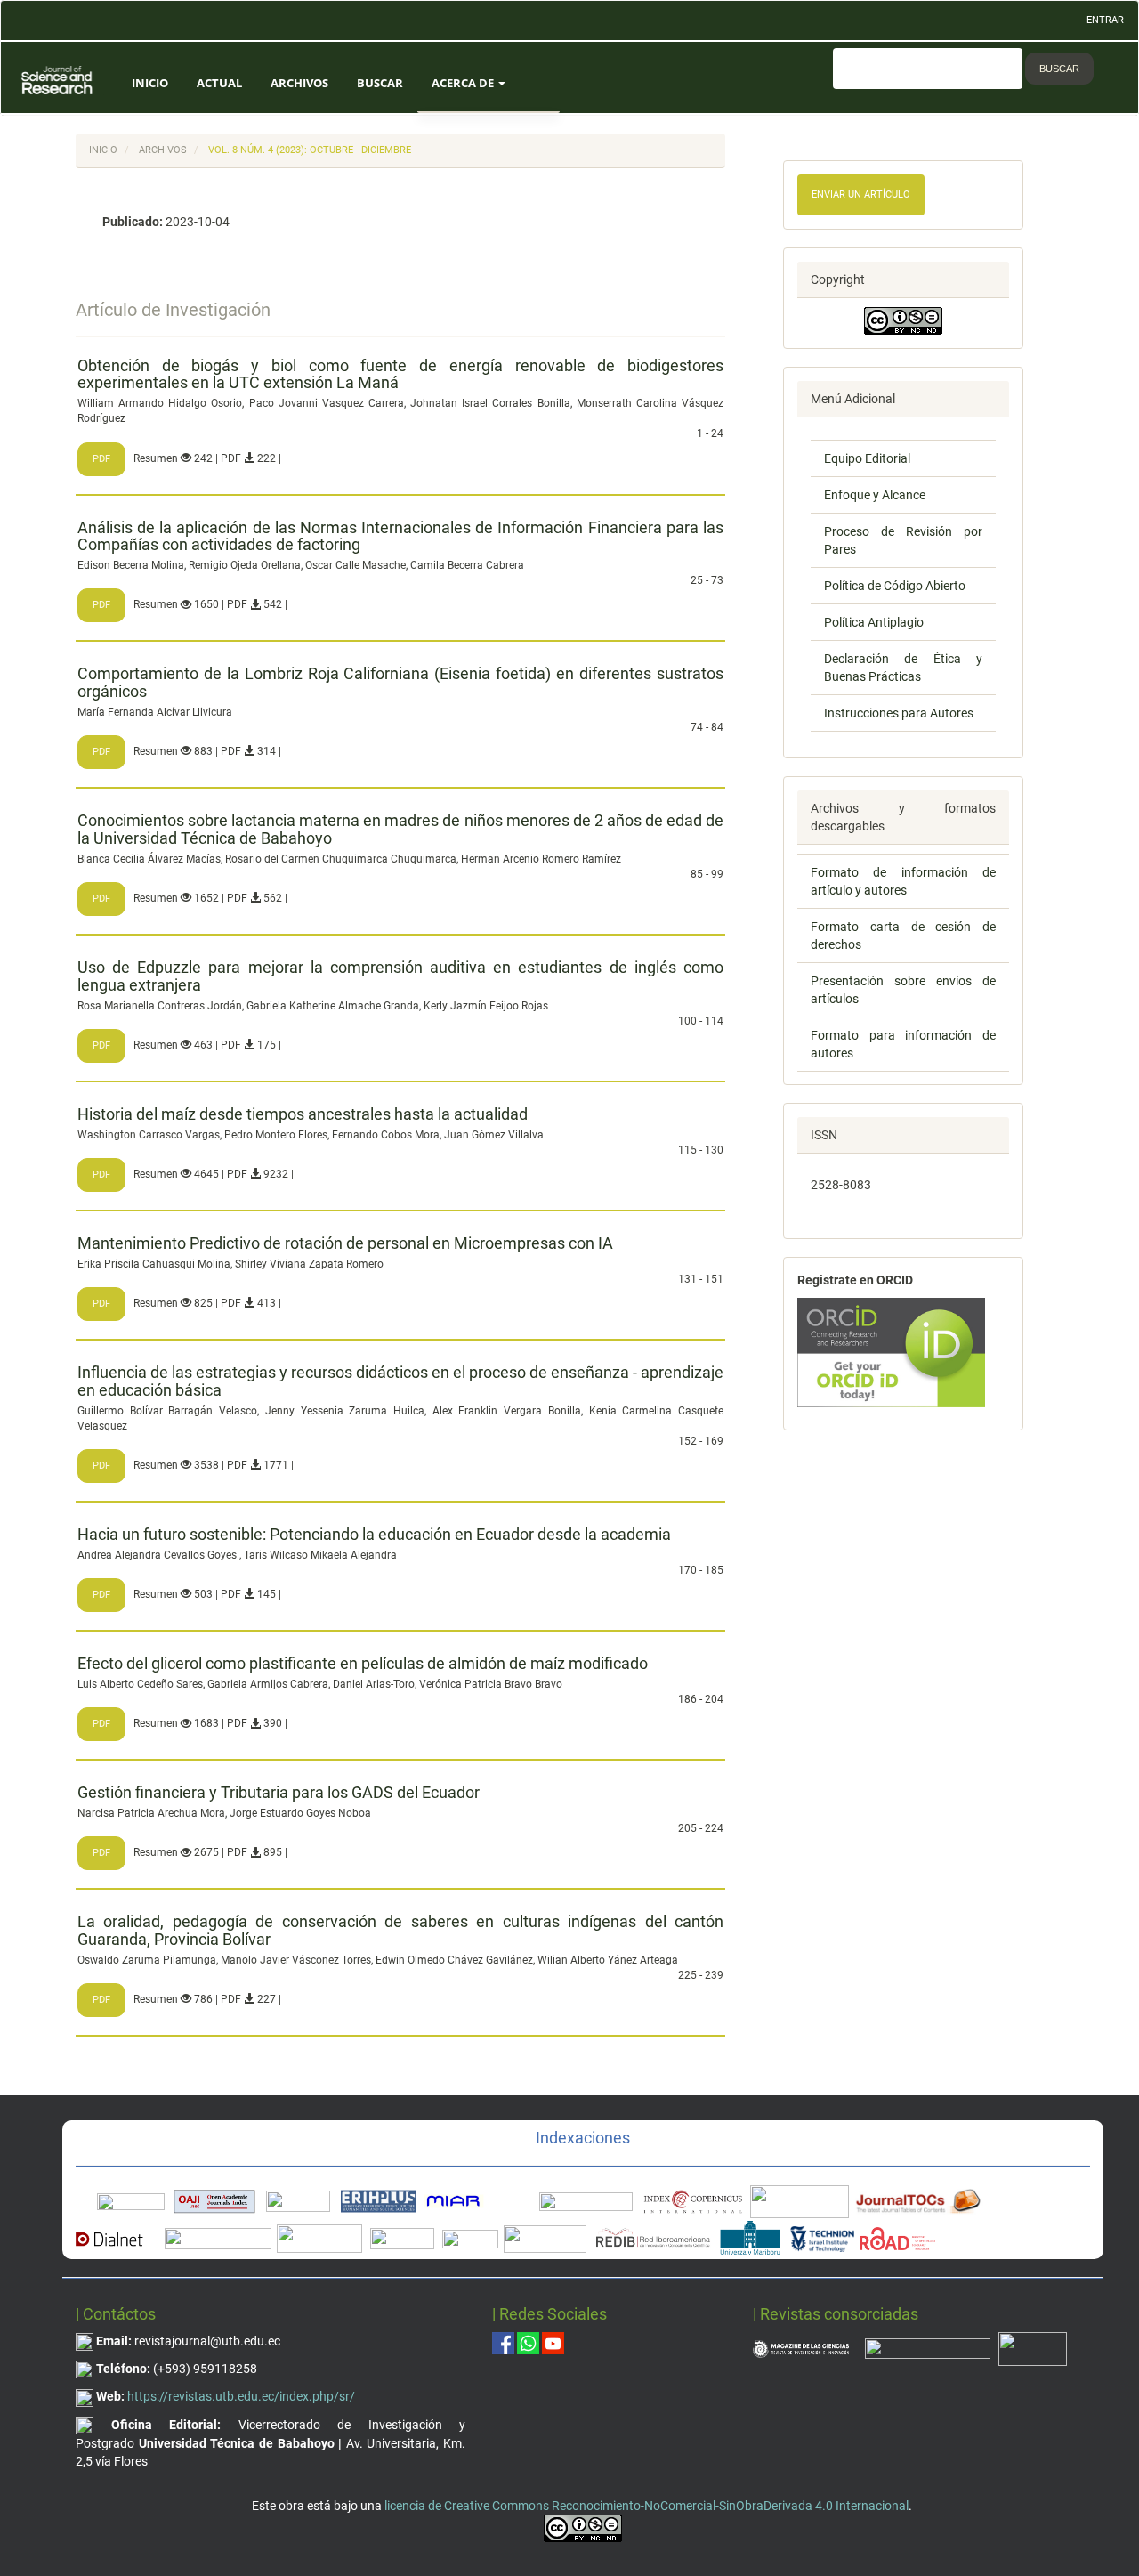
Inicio (150, 83)
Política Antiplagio (874, 622)
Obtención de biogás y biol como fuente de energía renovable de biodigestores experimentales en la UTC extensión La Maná (400, 374)
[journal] (1033, 2348)
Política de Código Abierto (895, 586)
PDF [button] (101, 459)
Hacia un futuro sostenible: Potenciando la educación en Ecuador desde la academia (374, 1534)
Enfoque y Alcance (875, 495)
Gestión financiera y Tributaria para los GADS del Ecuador (279, 1792)
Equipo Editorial (867, 458)
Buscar (380, 83)
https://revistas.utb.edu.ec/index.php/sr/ (241, 2396)
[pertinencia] (928, 2348)
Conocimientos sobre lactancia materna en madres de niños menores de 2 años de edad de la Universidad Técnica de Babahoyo (400, 829)
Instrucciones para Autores (899, 713)
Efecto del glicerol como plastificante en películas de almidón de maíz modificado (363, 1663)
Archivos (299, 83)
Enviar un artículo (861, 194)
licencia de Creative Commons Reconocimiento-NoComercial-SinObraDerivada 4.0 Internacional (646, 2506)
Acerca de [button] (464, 83)
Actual (219, 83)
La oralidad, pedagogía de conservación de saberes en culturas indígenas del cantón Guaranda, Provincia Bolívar (400, 1930)
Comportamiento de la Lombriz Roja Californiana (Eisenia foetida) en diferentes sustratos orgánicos (400, 682)
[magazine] (801, 2348)
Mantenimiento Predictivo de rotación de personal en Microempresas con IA (345, 1243)
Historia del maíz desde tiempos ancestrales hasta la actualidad (303, 1114)
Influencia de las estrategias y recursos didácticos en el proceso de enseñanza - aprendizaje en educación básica (400, 1381)
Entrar (1105, 20)
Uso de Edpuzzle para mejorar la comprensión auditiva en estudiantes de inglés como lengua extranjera (400, 976)
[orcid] (891, 1351)
